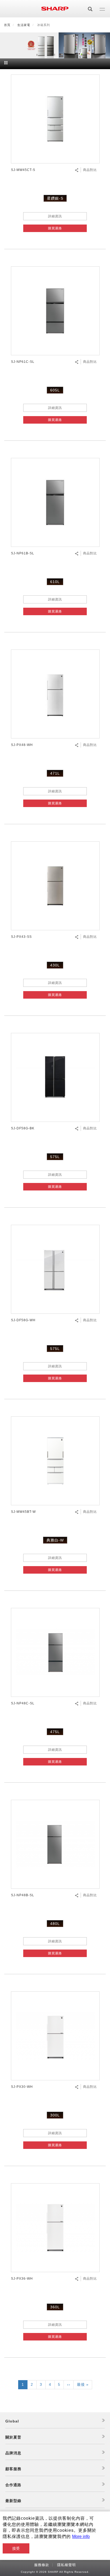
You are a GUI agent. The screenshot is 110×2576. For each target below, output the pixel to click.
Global (12, 2421)
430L (55, 965)
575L (55, 1157)
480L (55, 1924)
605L (55, 390)
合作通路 (13, 2485)
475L (55, 1732)
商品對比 (90, 170)
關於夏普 (13, 2437)
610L (55, 582)
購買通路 (55, 228)
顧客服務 (13, 2469)
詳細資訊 (55, 216)
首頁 (7, 25)
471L (55, 773)
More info (81, 2536)
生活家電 (24, 25)
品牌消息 (13, 2453)
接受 (16, 2548)
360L (55, 2307)
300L (55, 2115)
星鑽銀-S (55, 198)
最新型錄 (13, 2501)
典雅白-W (55, 1540)
